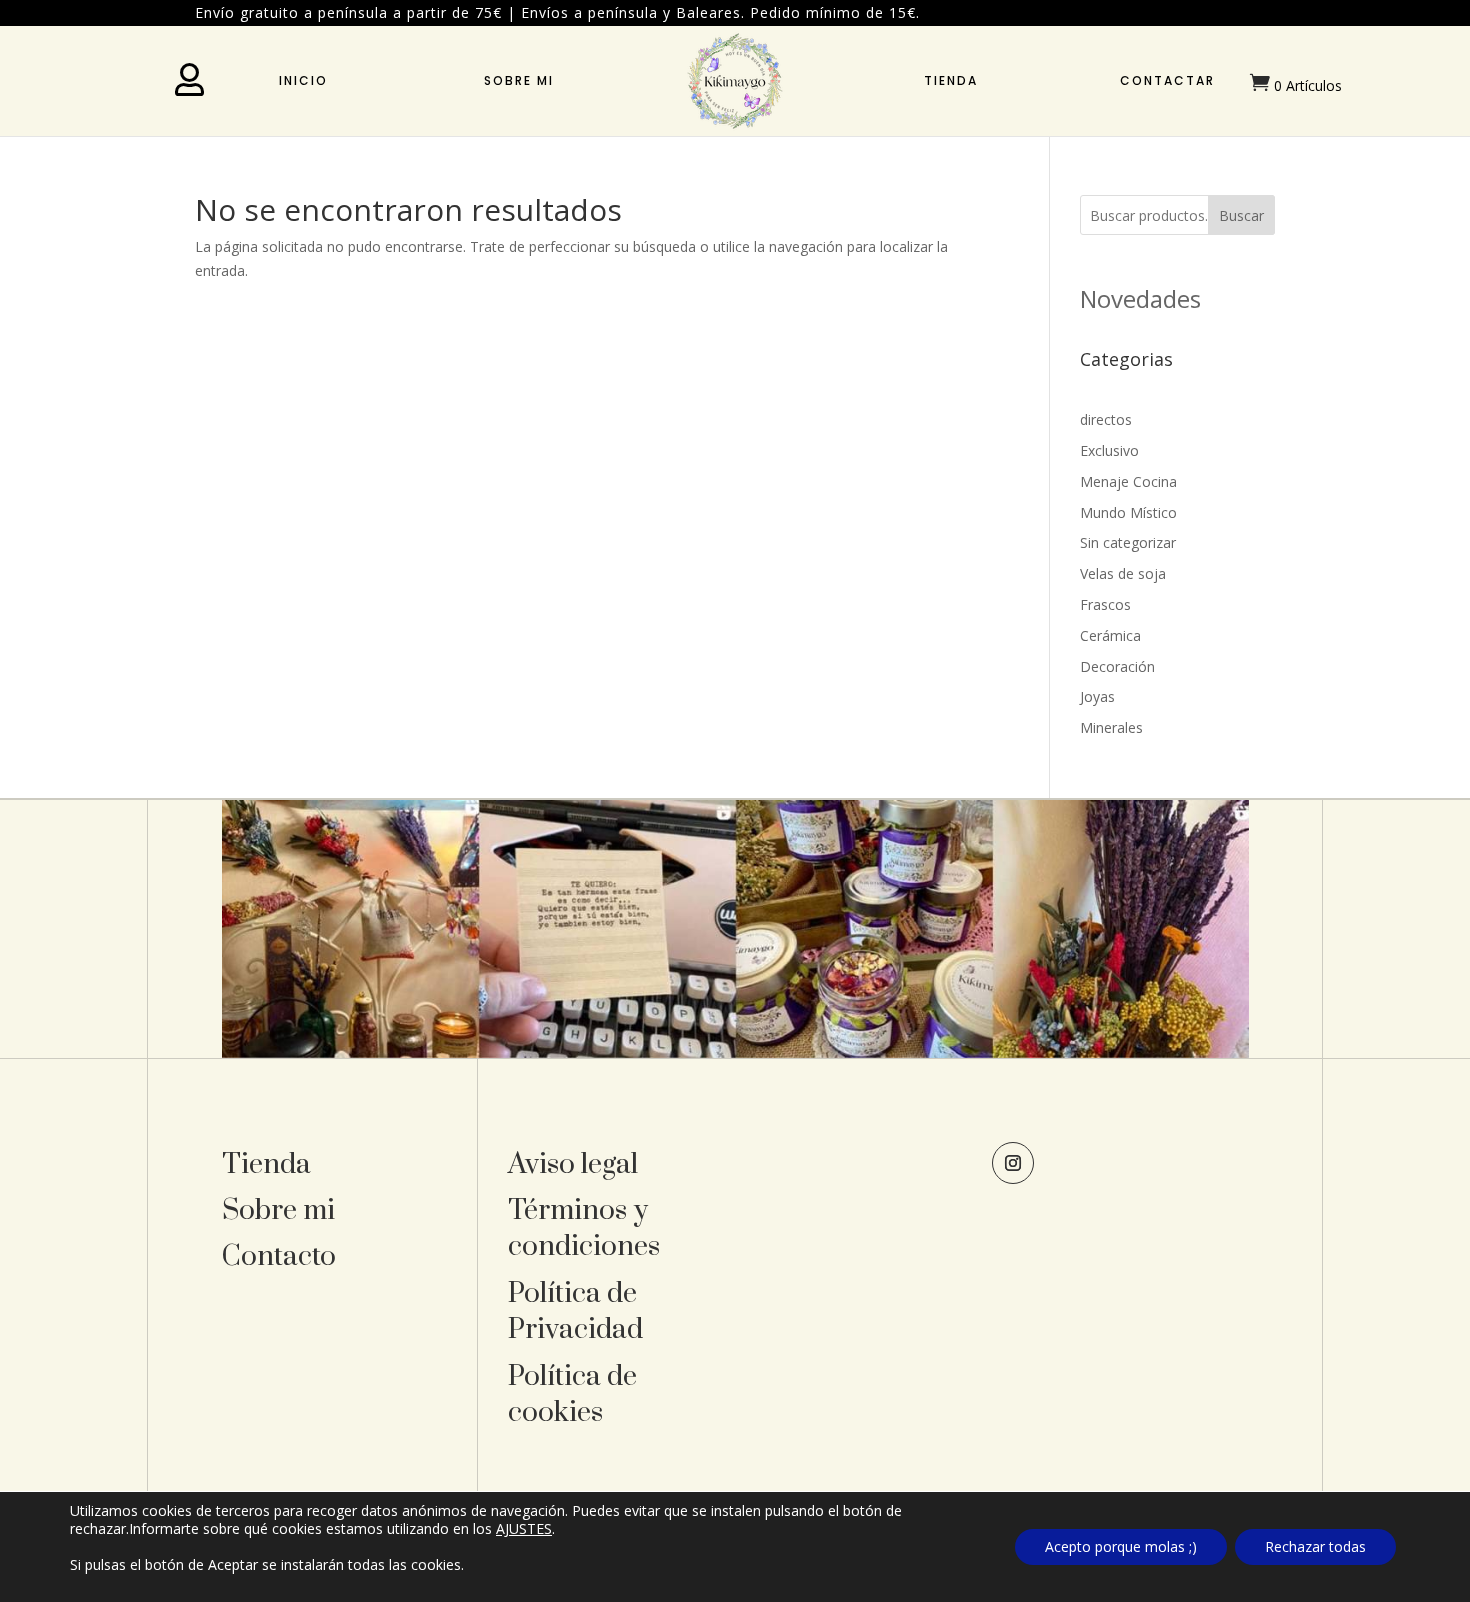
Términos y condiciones (584, 1228)
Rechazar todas (1315, 1546)
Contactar (1167, 80)
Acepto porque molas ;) (1121, 1546)
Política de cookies (572, 1394)
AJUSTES (524, 1529)
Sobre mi (519, 80)
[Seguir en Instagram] (1013, 1163)
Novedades (1140, 298)
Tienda (951, 80)
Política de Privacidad (575, 1311)
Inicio (303, 80)
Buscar (1241, 215)
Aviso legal (573, 1164)
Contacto (279, 1256)
